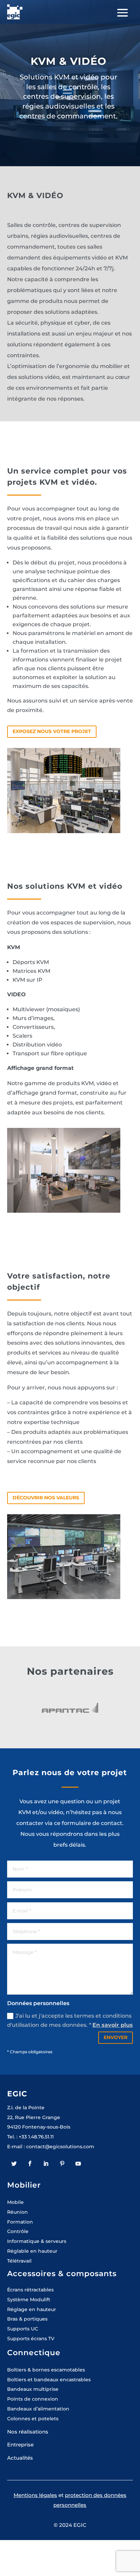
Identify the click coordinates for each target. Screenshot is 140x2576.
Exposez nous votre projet (52, 731)
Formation (20, 2222)
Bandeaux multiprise (33, 2389)
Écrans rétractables (30, 2290)
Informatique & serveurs (37, 2241)
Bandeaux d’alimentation (38, 2409)
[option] (70, 1709)
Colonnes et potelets (33, 2419)
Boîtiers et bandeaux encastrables (49, 2380)
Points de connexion (33, 2399)
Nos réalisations (28, 2432)
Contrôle (18, 2231)
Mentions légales (35, 2495)
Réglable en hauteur (32, 2251)
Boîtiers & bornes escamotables (46, 2370)
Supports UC (23, 2329)
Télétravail (19, 2261)
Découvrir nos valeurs (46, 1498)
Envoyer (116, 2037)
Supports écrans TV (31, 2339)
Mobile (15, 2202)
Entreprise (20, 2445)
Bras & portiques (27, 2319)
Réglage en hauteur (32, 2309)
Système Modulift (29, 2300)
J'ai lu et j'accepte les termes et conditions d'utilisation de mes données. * (70, 2020)
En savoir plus (113, 2025)
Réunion (17, 2212)
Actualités (20, 2458)
